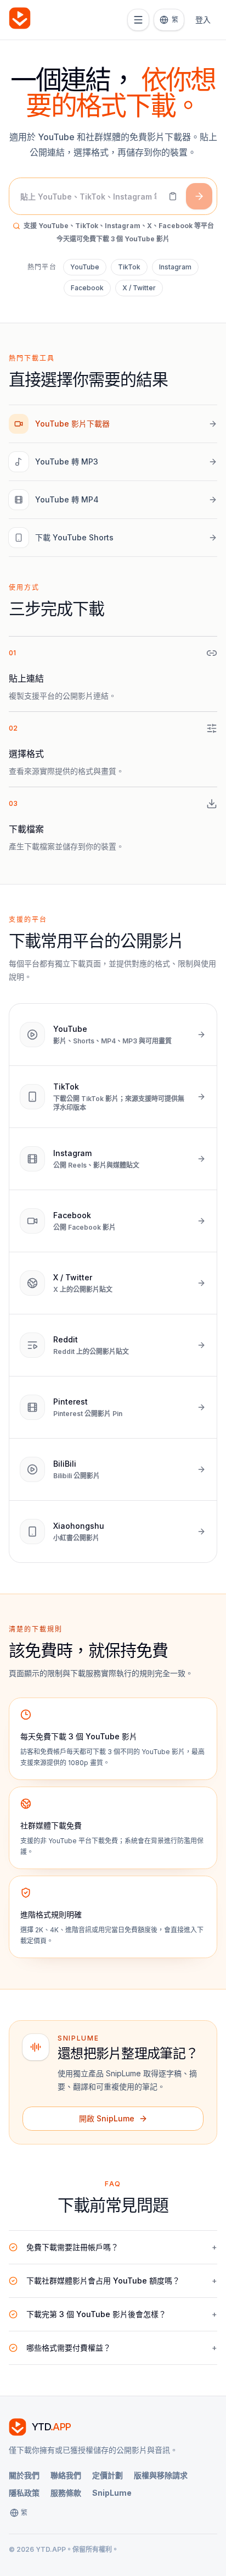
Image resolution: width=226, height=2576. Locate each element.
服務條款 (66, 2493)
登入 (203, 20)
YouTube (85, 267)
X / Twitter (139, 288)
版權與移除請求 (161, 2475)
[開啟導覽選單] (138, 20)
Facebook (87, 288)
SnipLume (112, 2493)
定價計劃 (108, 2475)
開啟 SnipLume (107, 2118)
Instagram (175, 267)
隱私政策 (24, 2493)
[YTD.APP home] (20, 20)
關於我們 (24, 2475)
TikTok (129, 267)
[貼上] (173, 196)
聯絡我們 (66, 2475)
